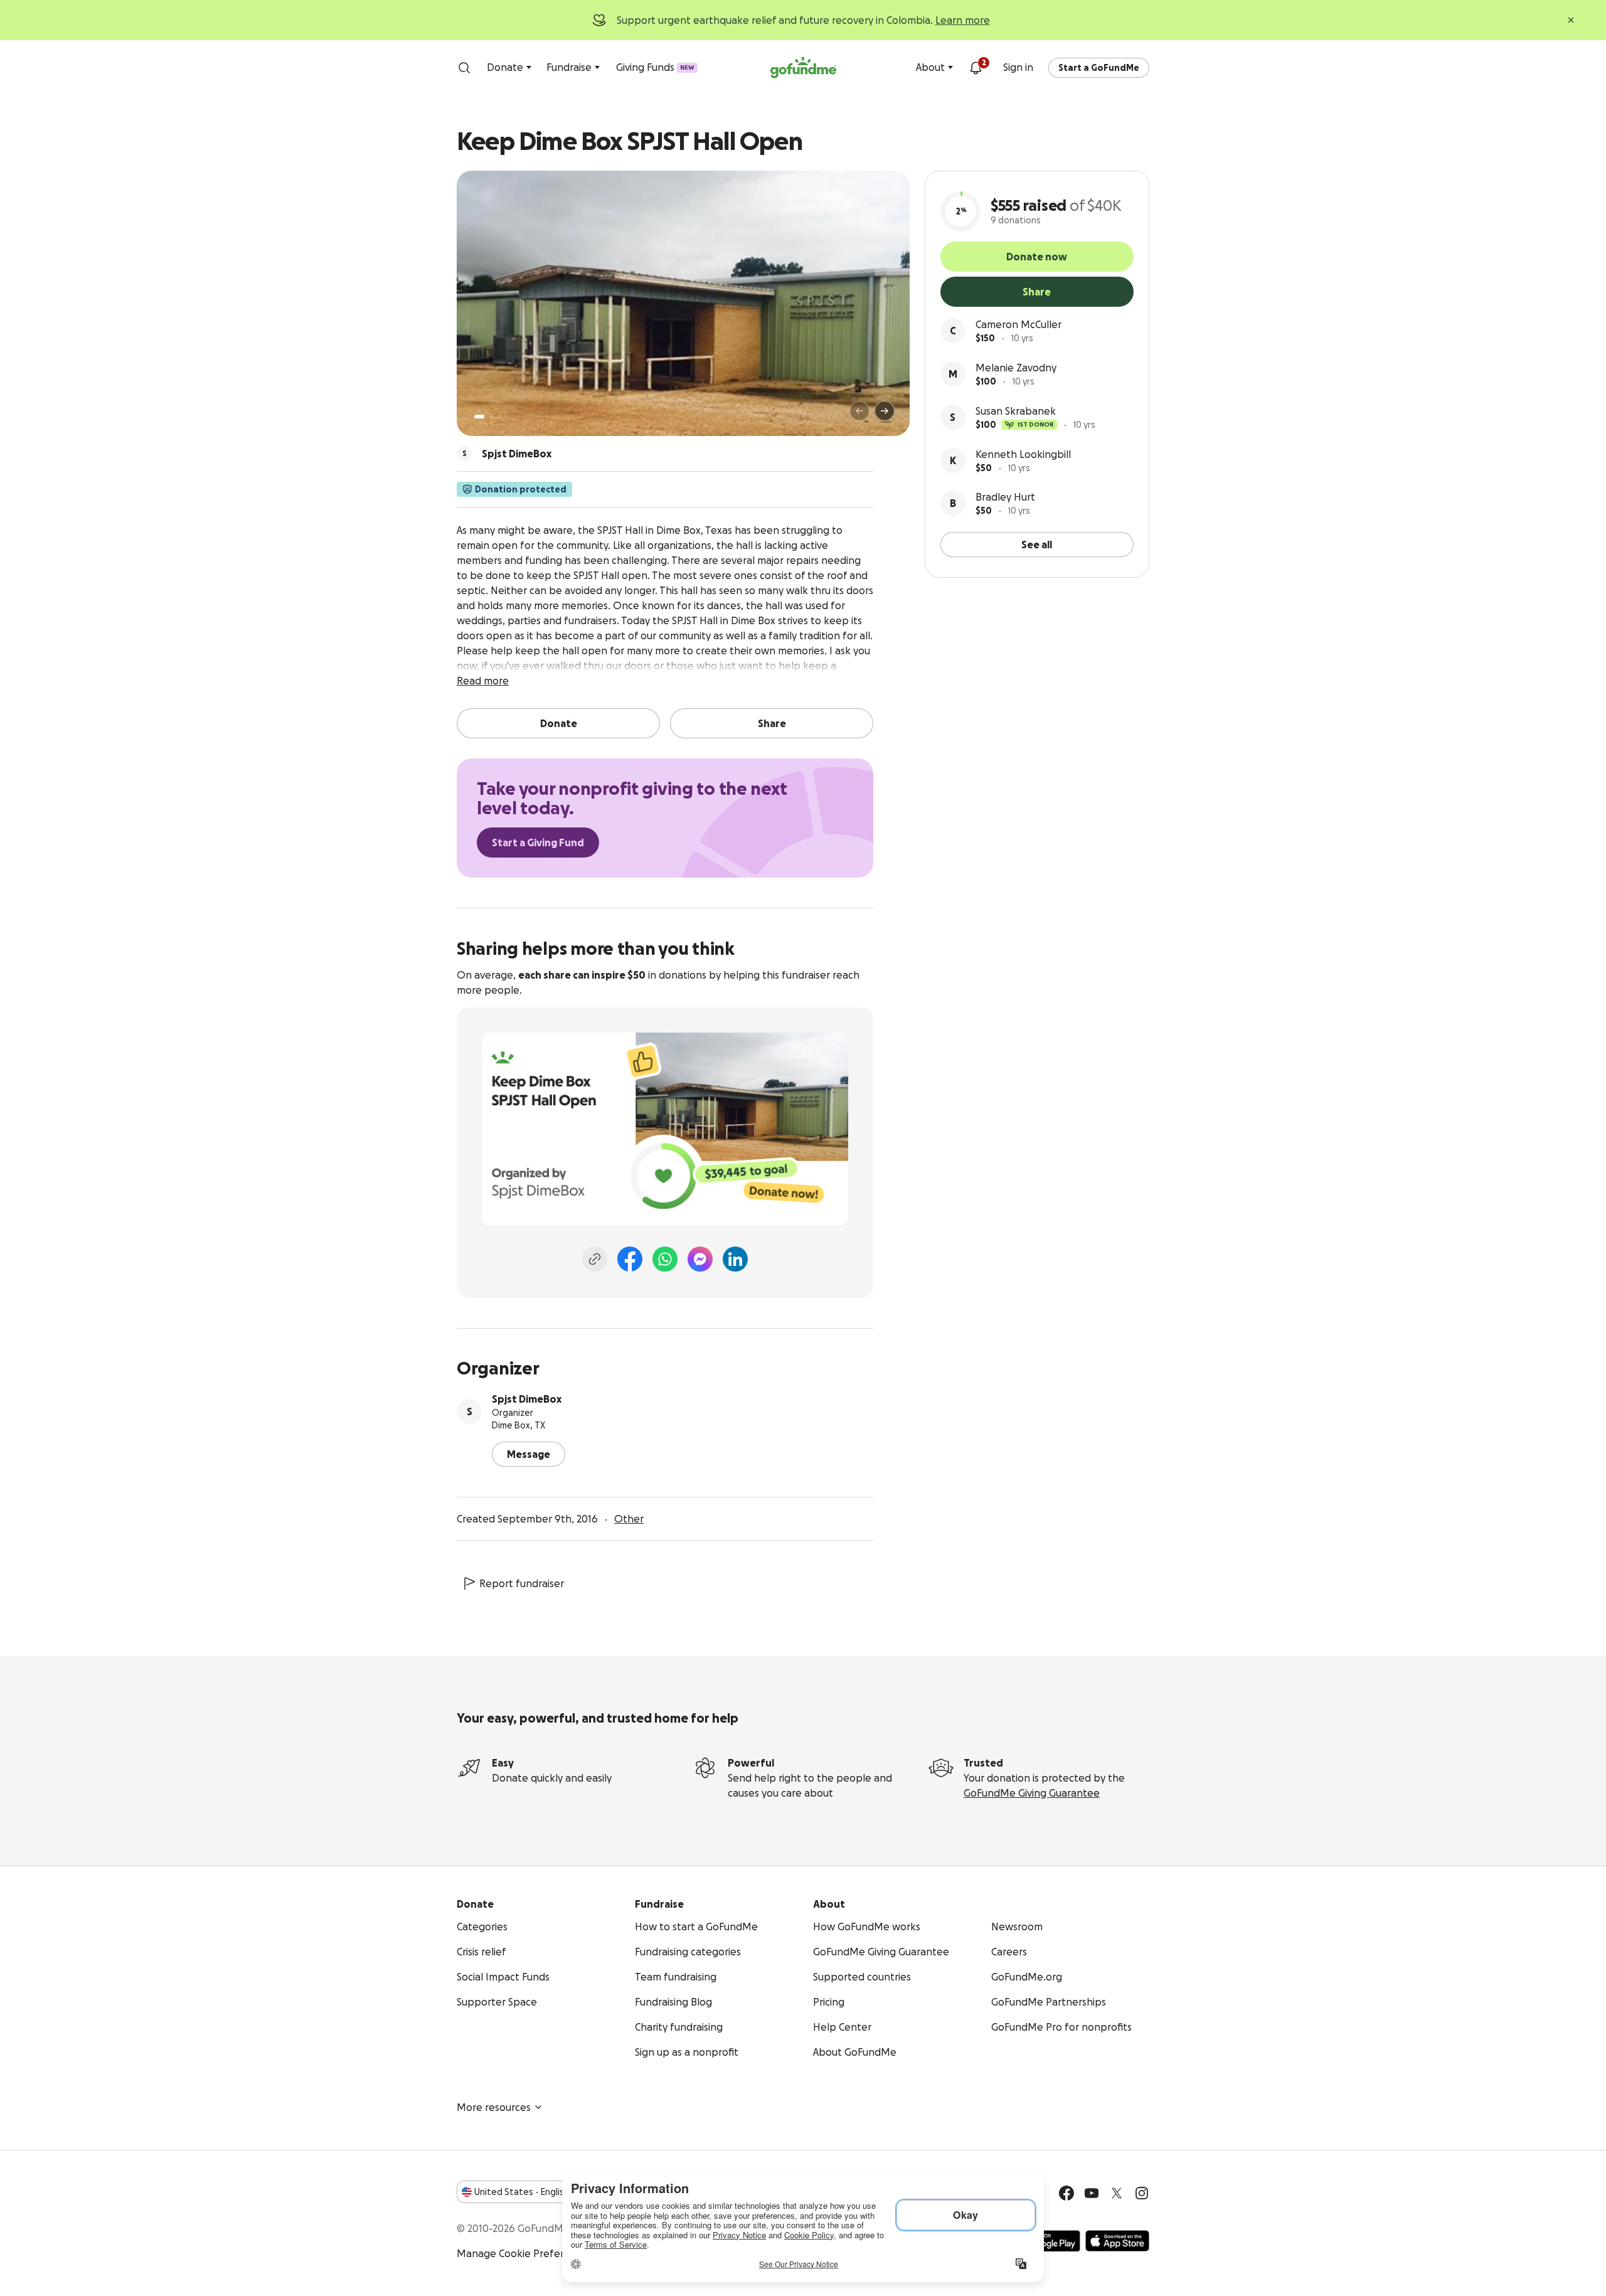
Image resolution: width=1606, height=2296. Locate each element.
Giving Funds (655, 67)
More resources (494, 2107)
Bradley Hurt (1005, 497)
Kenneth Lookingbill (1023, 454)
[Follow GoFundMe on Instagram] (1142, 2193)
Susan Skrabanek (1016, 411)
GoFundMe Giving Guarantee (1032, 1793)
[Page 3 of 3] (500, 417)
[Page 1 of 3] (479, 417)
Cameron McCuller (1018, 324)
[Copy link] (595, 1259)
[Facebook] (630, 1259)
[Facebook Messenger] (700, 1259)
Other (629, 1519)
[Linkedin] (735, 1259)
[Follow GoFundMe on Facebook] (1066, 2193)
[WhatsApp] (665, 1259)
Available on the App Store (1117, 2241)
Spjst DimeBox (527, 1399)
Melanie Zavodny (1016, 368)
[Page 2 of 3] (491, 417)
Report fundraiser (522, 1583)
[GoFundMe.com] (803, 68)
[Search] (464, 68)
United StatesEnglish (522, 2192)
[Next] (885, 411)
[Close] (1571, 20)
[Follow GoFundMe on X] (1117, 2193)
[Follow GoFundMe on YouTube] (1092, 2193)
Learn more (963, 20)
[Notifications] (976, 68)
